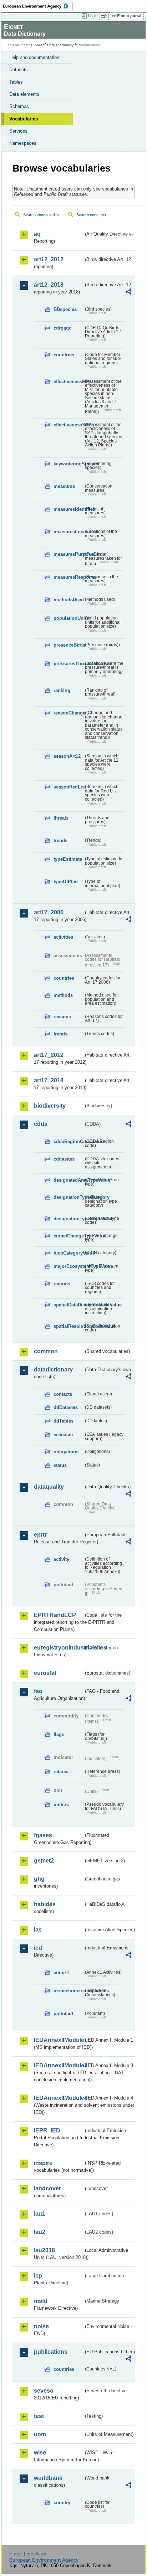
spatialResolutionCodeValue (69, 1326)
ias (38, 1930)
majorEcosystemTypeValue (69, 1266)
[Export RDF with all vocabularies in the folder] (128, 293)
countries (64, 355)
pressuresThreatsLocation (69, 664)
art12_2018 (49, 285)
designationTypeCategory (69, 1197)
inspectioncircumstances (69, 1991)
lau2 (40, 2232)
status (60, 1465)
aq (37, 234)
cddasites (64, 1159)
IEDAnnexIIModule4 (59, 2098)
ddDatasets (66, 1407)
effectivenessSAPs (69, 425)
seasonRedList (69, 787)
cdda (41, 1124)
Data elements (24, 94)
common (46, 1351)
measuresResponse (69, 577)
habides (45, 1904)
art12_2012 (49, 259)
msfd (41, 2301)
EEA (38, 6)
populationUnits (69, 618)
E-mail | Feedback (28, 2554)
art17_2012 (49, 1055)
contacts (63, 1394)
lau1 (40, 2214)
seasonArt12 (67, 756)
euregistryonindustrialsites (59, 1648)
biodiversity (50, 1106)
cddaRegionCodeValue (69, 1141)
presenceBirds (69, 645)
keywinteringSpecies (69, 464)
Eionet (37, 45)
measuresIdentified (69, 509)
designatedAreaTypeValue (69, 1180)
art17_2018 (49, 1080)
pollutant (63, 2014)
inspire (43, 2163)
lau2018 (44, 2250)
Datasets (19, 70)
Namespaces (23, 143)
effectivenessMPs (69, 382)
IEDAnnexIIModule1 (59, 2040)
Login (93, 16)
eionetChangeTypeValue (69, 1236)
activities (63, 937)
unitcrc (61, 1804)
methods (63, 995)
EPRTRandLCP (55, 1615)
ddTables (64, 1421)
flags (59, 1734)
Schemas (19, 106)
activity (61, 1559)
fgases (43, 1835)
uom (40, 2434)
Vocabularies (24, 119)
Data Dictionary (60, 45)
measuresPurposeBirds (69, 554)
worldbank (48, 2478)
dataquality (49, 1487)
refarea (61, 1772)
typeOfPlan (66, 882)
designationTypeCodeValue (69, 1219)
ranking (62, 690)
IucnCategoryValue (69, 1253)
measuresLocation (69, 532)
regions (62, 1284)
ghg (39, 1879)
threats (61, 818)
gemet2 (44, 1861)
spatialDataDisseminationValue (69, 1305)
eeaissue (63, 1435)
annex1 (61, 1972)
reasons (62, 1017)
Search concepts (91, 215)
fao (38, 1691)
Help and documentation (34, 57)
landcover (47, 2188)
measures (64, 486)
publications (51, 2352)
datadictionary (53, 1369)
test (39, 2416)
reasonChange (69, 713)
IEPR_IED (47, 2130)
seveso (44, 2391)
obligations (66, 1452)
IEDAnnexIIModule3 (59, 2065)
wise (40, 2453)
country (62, 2503)
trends (60, 840)
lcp (38, 2276)
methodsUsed (69, 600)
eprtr (40, 1535)
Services (18, 131)
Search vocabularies (41, 215)
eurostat (45, 1673)
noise (41, 2326)
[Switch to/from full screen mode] (105, 16)
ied (38, 1948)
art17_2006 (49, 912)
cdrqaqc (62, 328)
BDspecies (65, 309)
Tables (16, 82)
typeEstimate (68, 859)
